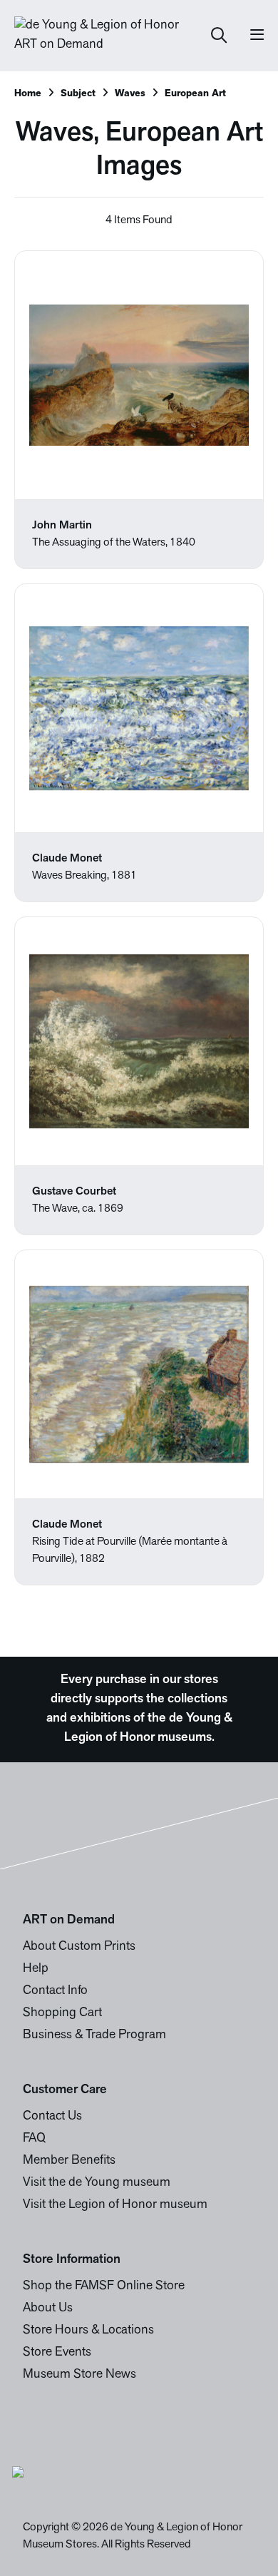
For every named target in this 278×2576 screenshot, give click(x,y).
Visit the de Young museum (97, 2183)
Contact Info (55, 1991)
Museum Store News (79, 2375)
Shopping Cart (62, 2013)
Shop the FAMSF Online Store (104, 2286)
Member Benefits (69, 2161)
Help (36, 1969)
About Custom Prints (79, 1947)
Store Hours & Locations (88, 2331)
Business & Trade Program (94, 2035)
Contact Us (52, 2117)
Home (28, 94)
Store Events (57, 2353)
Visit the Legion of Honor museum (115, 2205)
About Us (48, 2309)
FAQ (34, 2139)
